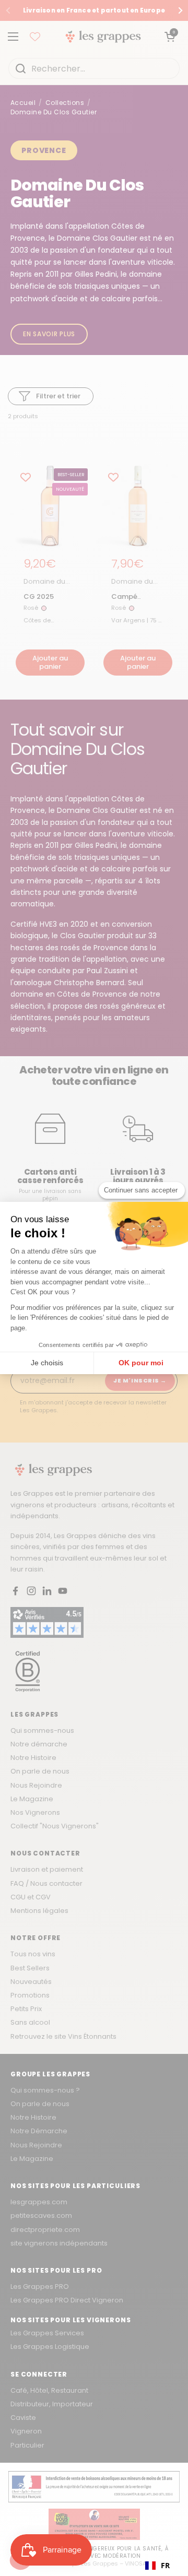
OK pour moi (141, 1363)
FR (165, 2565)
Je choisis (47, 1363)
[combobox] (157, 2566)
